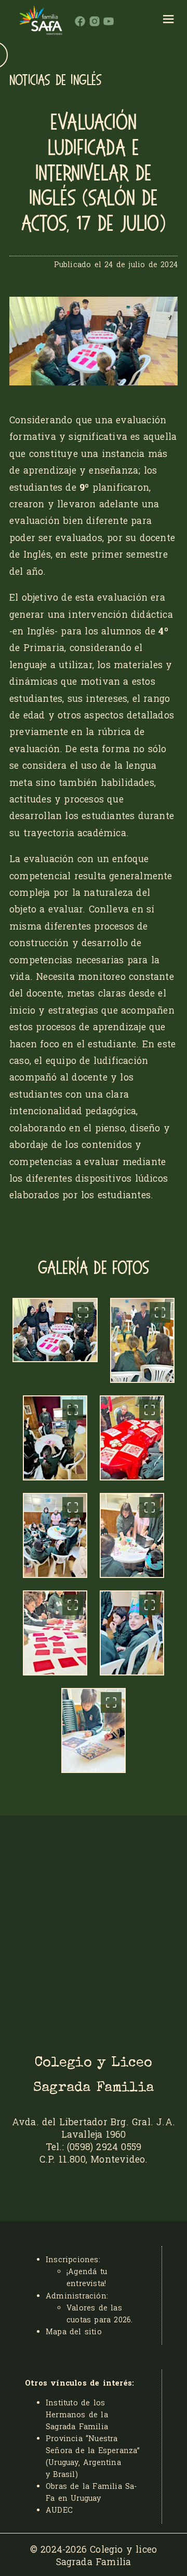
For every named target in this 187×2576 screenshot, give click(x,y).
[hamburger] (169, 21)
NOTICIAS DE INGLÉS (56, 80)
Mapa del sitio (74, 2331)
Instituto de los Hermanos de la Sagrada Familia (77, 2414)
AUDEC (59, 2510)
